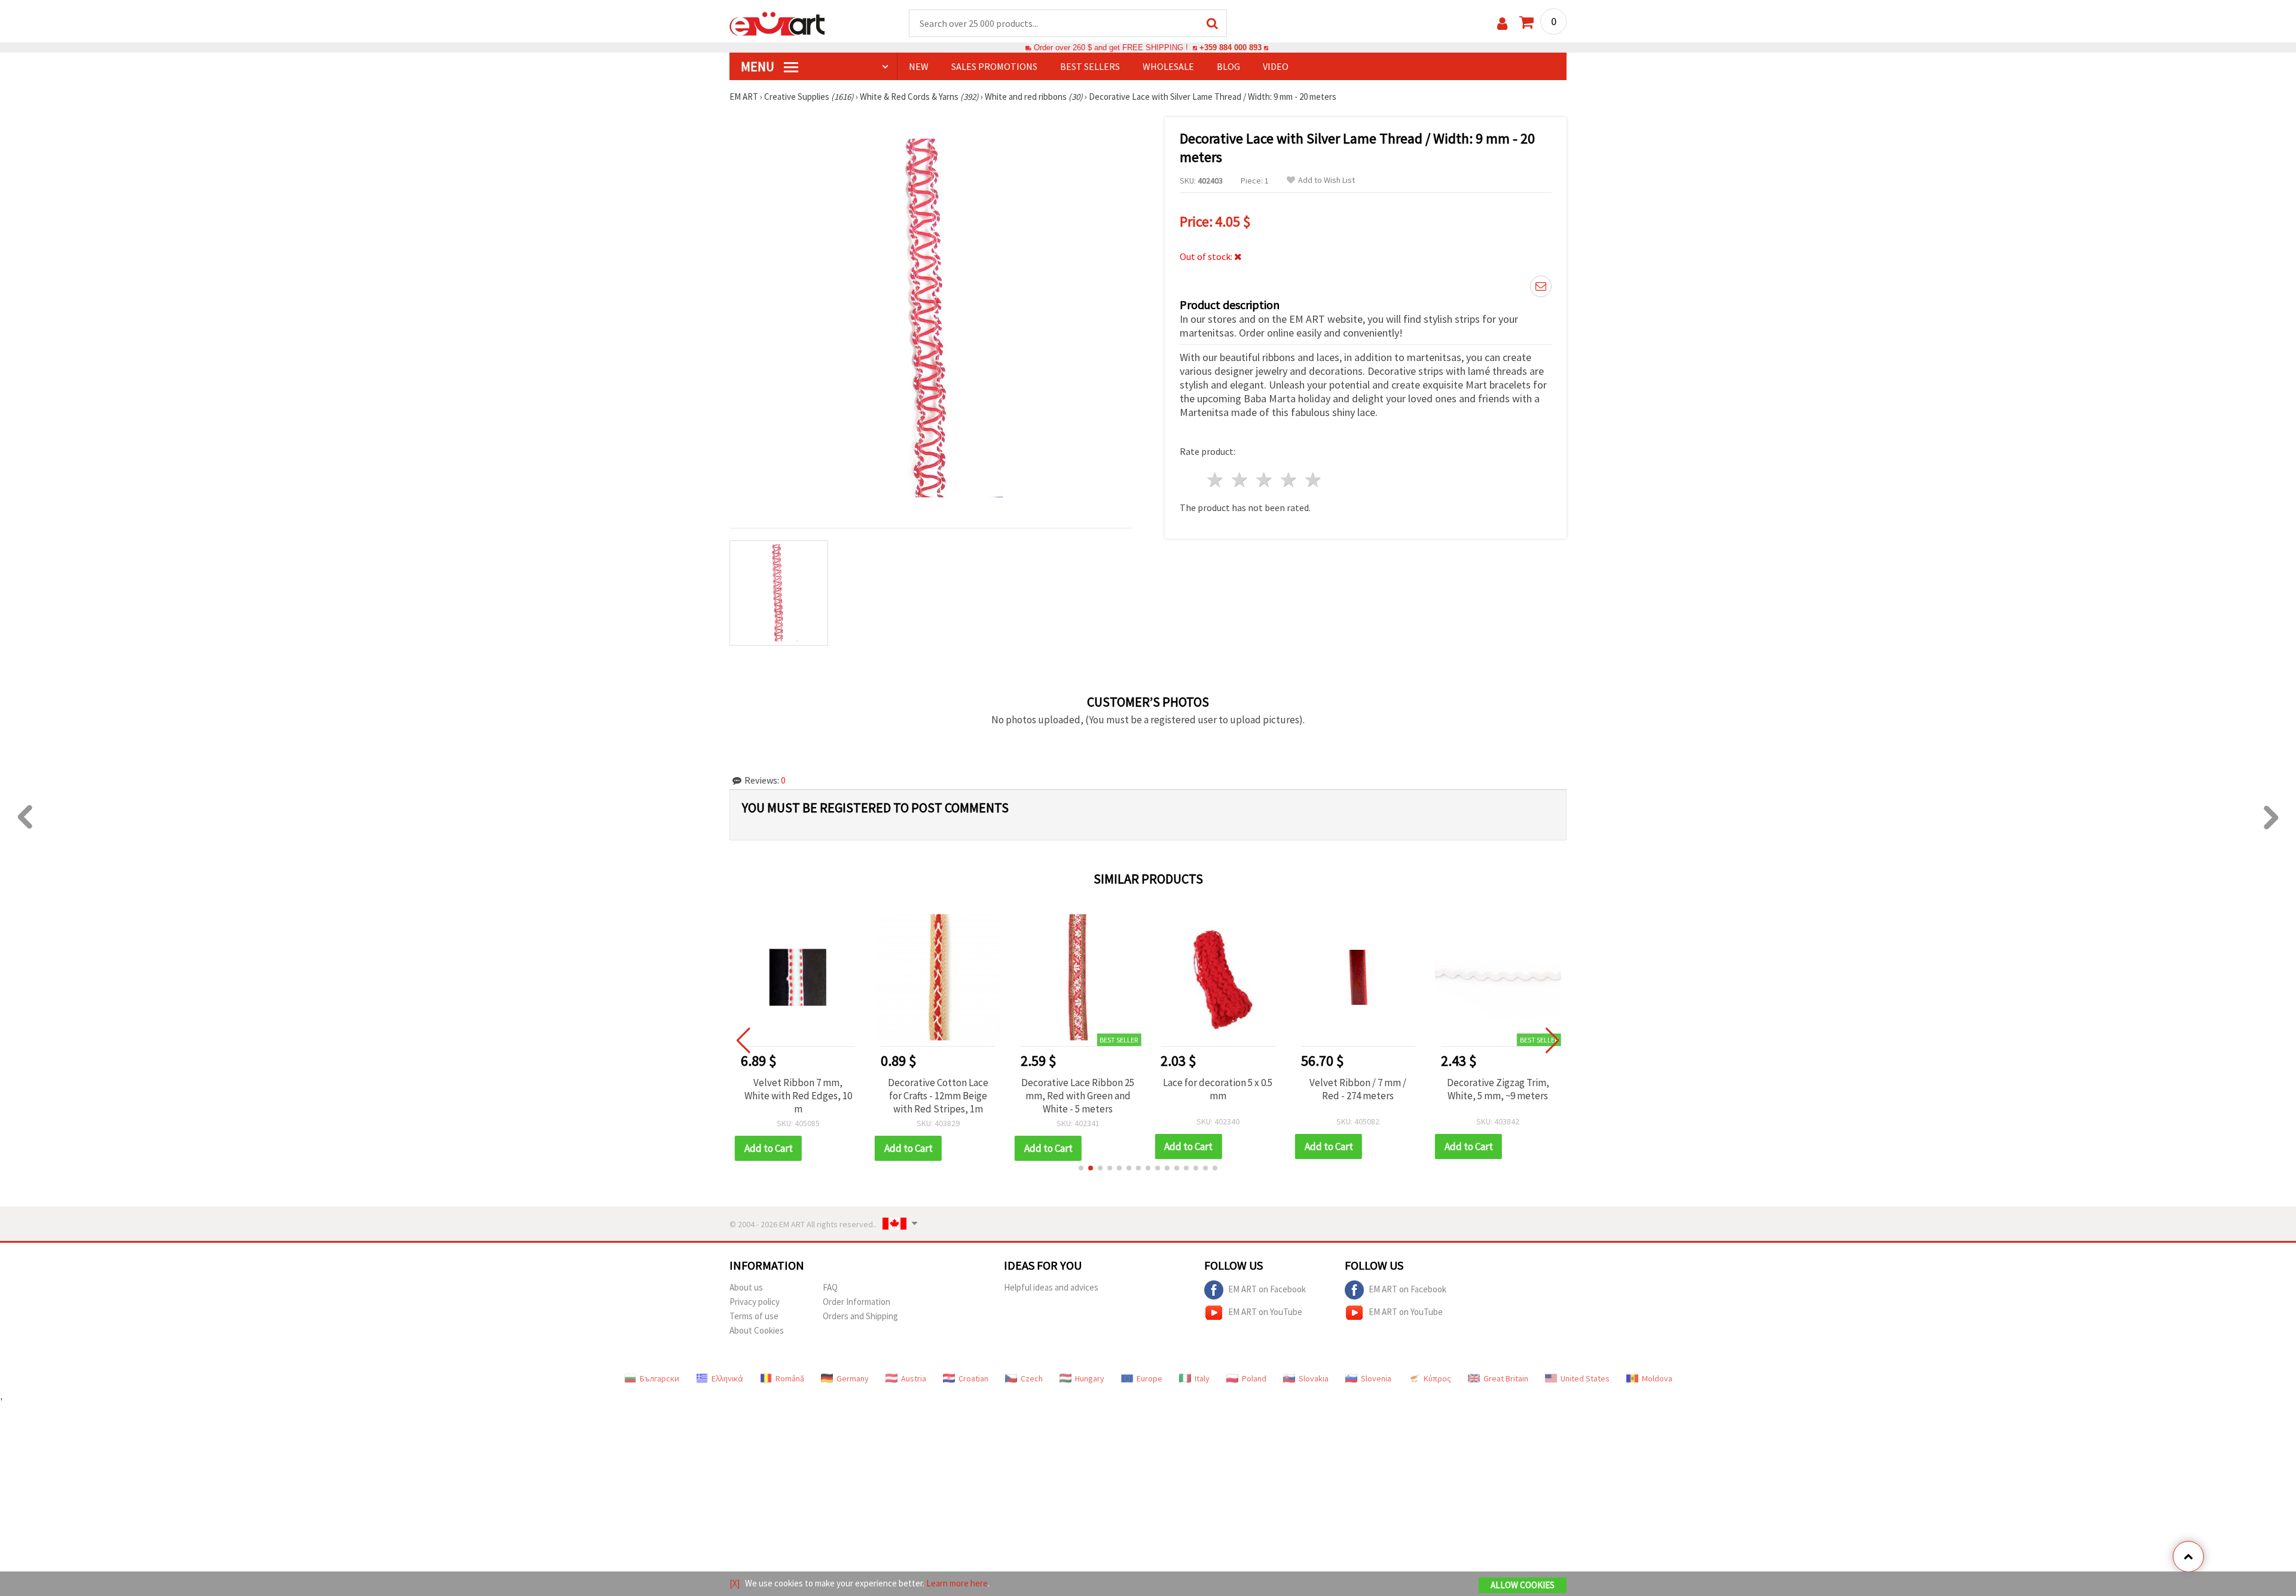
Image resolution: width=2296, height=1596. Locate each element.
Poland (1254, 1378)
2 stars (1240, 480)
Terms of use (754, 1316)
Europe (1149, 1378)
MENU (759, 66)
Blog (1228, 66)
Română (790, 1378)
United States (1585, 1378)
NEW (919, 66)
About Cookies (757, 1330)
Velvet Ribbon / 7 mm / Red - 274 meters (1358, 1089)
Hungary (1090, 1378)
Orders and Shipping (860, 1316)
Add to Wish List (1326, 180)
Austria (914, 1378)
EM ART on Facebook (1267, 1288)
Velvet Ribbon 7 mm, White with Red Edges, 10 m (798, 1096)
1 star (1216, 480)
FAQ (830, 1287)
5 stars (1313, 480)
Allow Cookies (1523, 1585)
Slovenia (1376, 1378)
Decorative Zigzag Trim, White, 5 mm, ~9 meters (1498, 1089)
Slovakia (1314, 1378)
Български (660, 1378)
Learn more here (957, 1583)
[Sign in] (1502, 24)
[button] (1081, 1168)
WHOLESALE (1168, 66)
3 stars (1265, 480)
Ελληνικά (727, 1378)
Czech (1032, 1378)
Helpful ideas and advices (1051, 1287)
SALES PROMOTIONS (994, 66)
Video (1276, 66)
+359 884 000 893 (1231, 48)
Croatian (973, 1378)
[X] (735, 1583)
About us (746, 1287)
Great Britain (1506, 1378)
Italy (1202, 1378)
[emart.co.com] (777, 23)
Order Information (857, 1302)
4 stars (1289, 480)
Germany (853, 1378)
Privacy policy (755, 1302)
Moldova (1657, 1378)
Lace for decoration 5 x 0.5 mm (1218, 1089)
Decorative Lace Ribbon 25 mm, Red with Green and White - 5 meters (1078, 1096)
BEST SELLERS (1090, 66)
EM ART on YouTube (1265, 1311)
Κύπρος (1437, 1378)
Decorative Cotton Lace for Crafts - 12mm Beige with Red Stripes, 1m (938, 1096)
